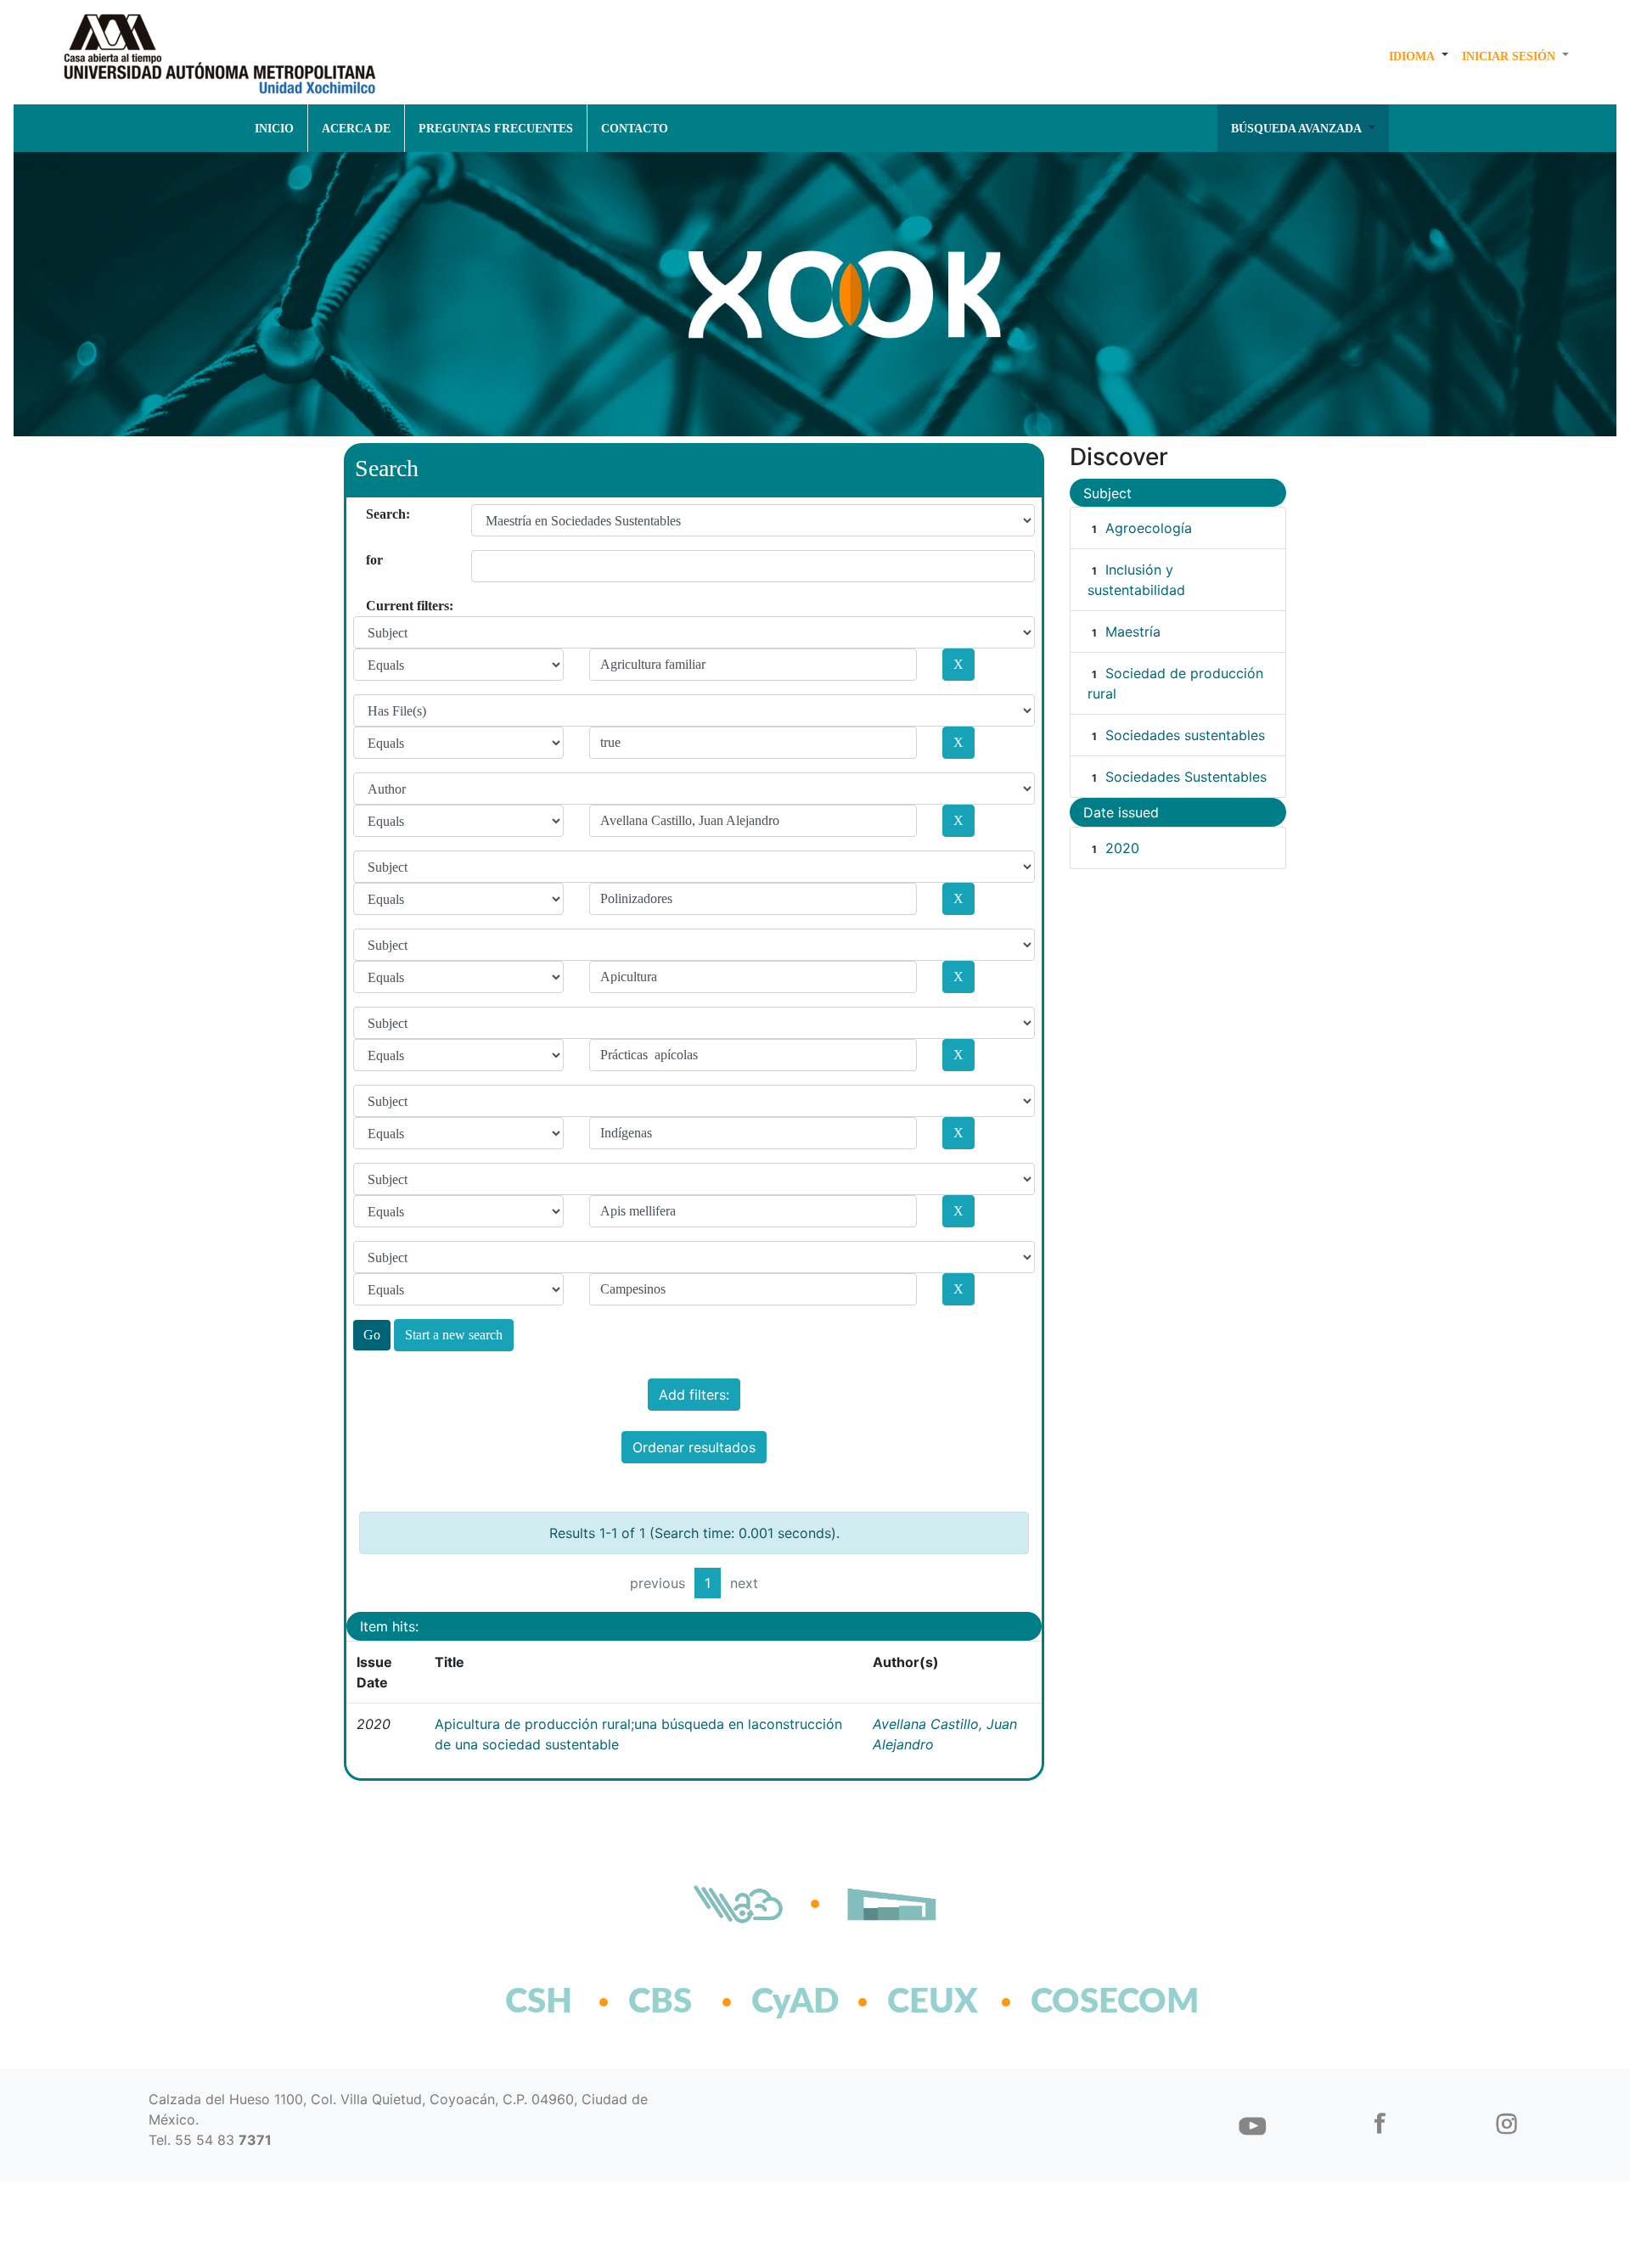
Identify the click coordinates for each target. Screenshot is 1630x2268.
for (372, 560)
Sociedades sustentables (1185, 735)
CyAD (795, 2002)
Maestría (1133, 632)
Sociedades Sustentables (1186, 777)
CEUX (933, 2002)
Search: (372, 514)
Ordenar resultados (694, 1447)
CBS (660, 2002)
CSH (539, 2002)
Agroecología (1149, 528)
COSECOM (1078, 2002)
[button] (1419, 56)
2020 (1122, 848)
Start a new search (454, 1335)
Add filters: (694, 1395)
